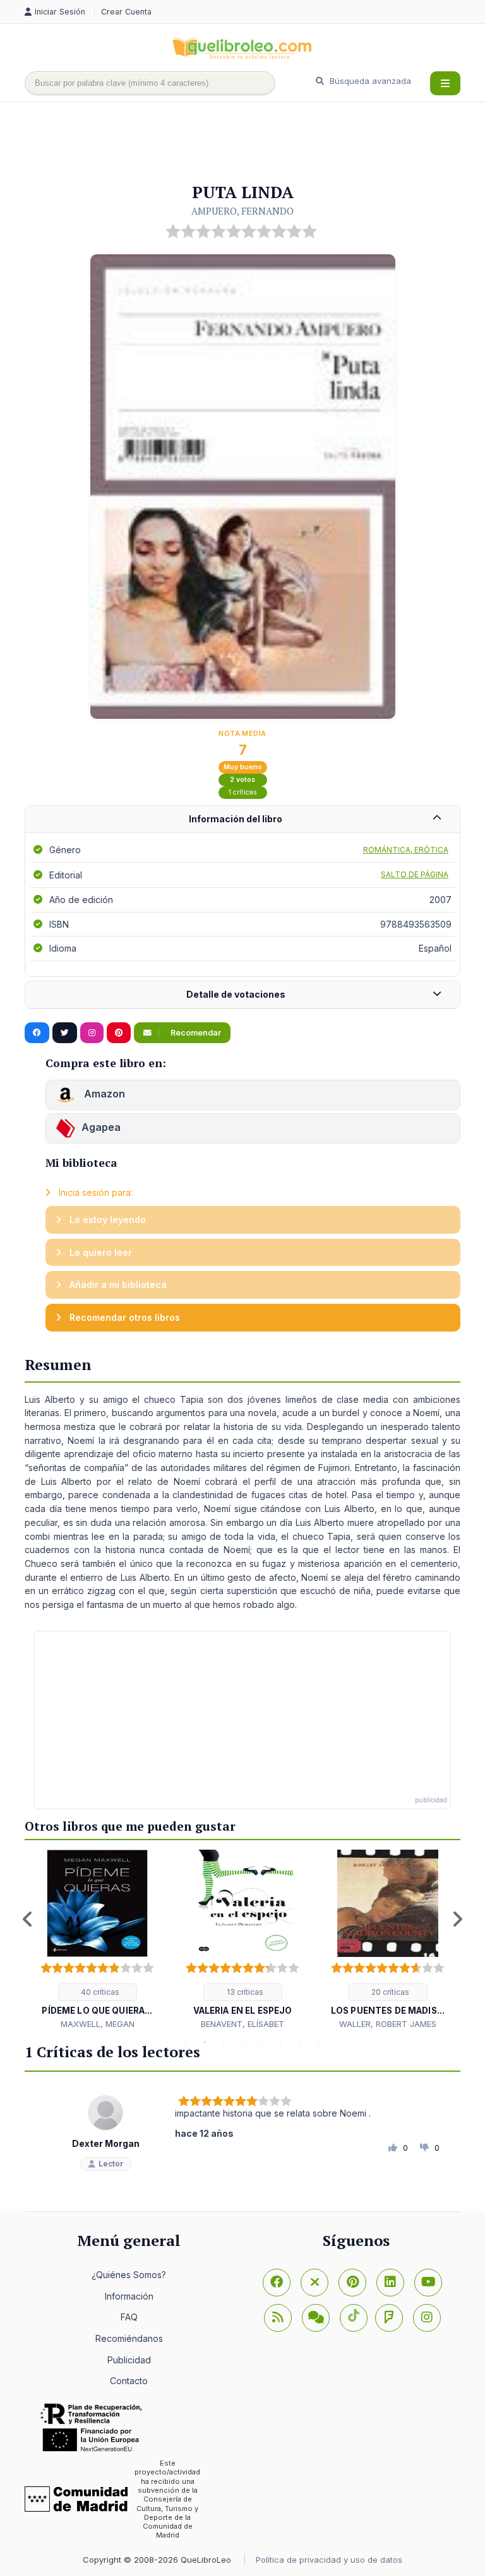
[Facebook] (277, 2283)
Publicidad (129, 2360)
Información (129, 2296)
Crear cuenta (126, 12)
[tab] (242, 819)
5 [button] (242, 2042)
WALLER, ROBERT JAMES (388, 2024)
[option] (97, 1940)
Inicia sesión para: (94, 1192)
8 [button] (299, 2042)
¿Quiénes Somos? (129, 2275)
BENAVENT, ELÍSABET (242, 2024)
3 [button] (205, 2042)
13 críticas (244, 1992)
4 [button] (224, 2042)
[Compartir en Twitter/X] (65, 1033)
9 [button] (318, 2042)
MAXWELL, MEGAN (98, 2024)
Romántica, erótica (406, 850)
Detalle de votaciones (236, 994)
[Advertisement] (254, 143)
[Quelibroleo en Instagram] (92, 1033)
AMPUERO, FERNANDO (242, 211)
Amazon (103, 1094)
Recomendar (195, 1033)
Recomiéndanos (129, 2338)
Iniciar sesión (61, 12)
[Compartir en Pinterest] (119, 1033)
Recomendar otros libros (123, 1317)
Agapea (101, 1128)
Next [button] (457, 1919)
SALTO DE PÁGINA (415, 874)
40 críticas (99, 1992)
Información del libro (236, 819)
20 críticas (389, 1992)
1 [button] (167, 2042)
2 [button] (186, 2042)
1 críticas (243, 792)
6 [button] (261, 2042)
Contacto (129, 2381)
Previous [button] (28, 1919)
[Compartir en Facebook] (37, 1033)
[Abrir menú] (445, 83)
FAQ (129, 2317)
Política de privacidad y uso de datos (329, 2560)
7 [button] (280, 2042)
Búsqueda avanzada (369, 81)
